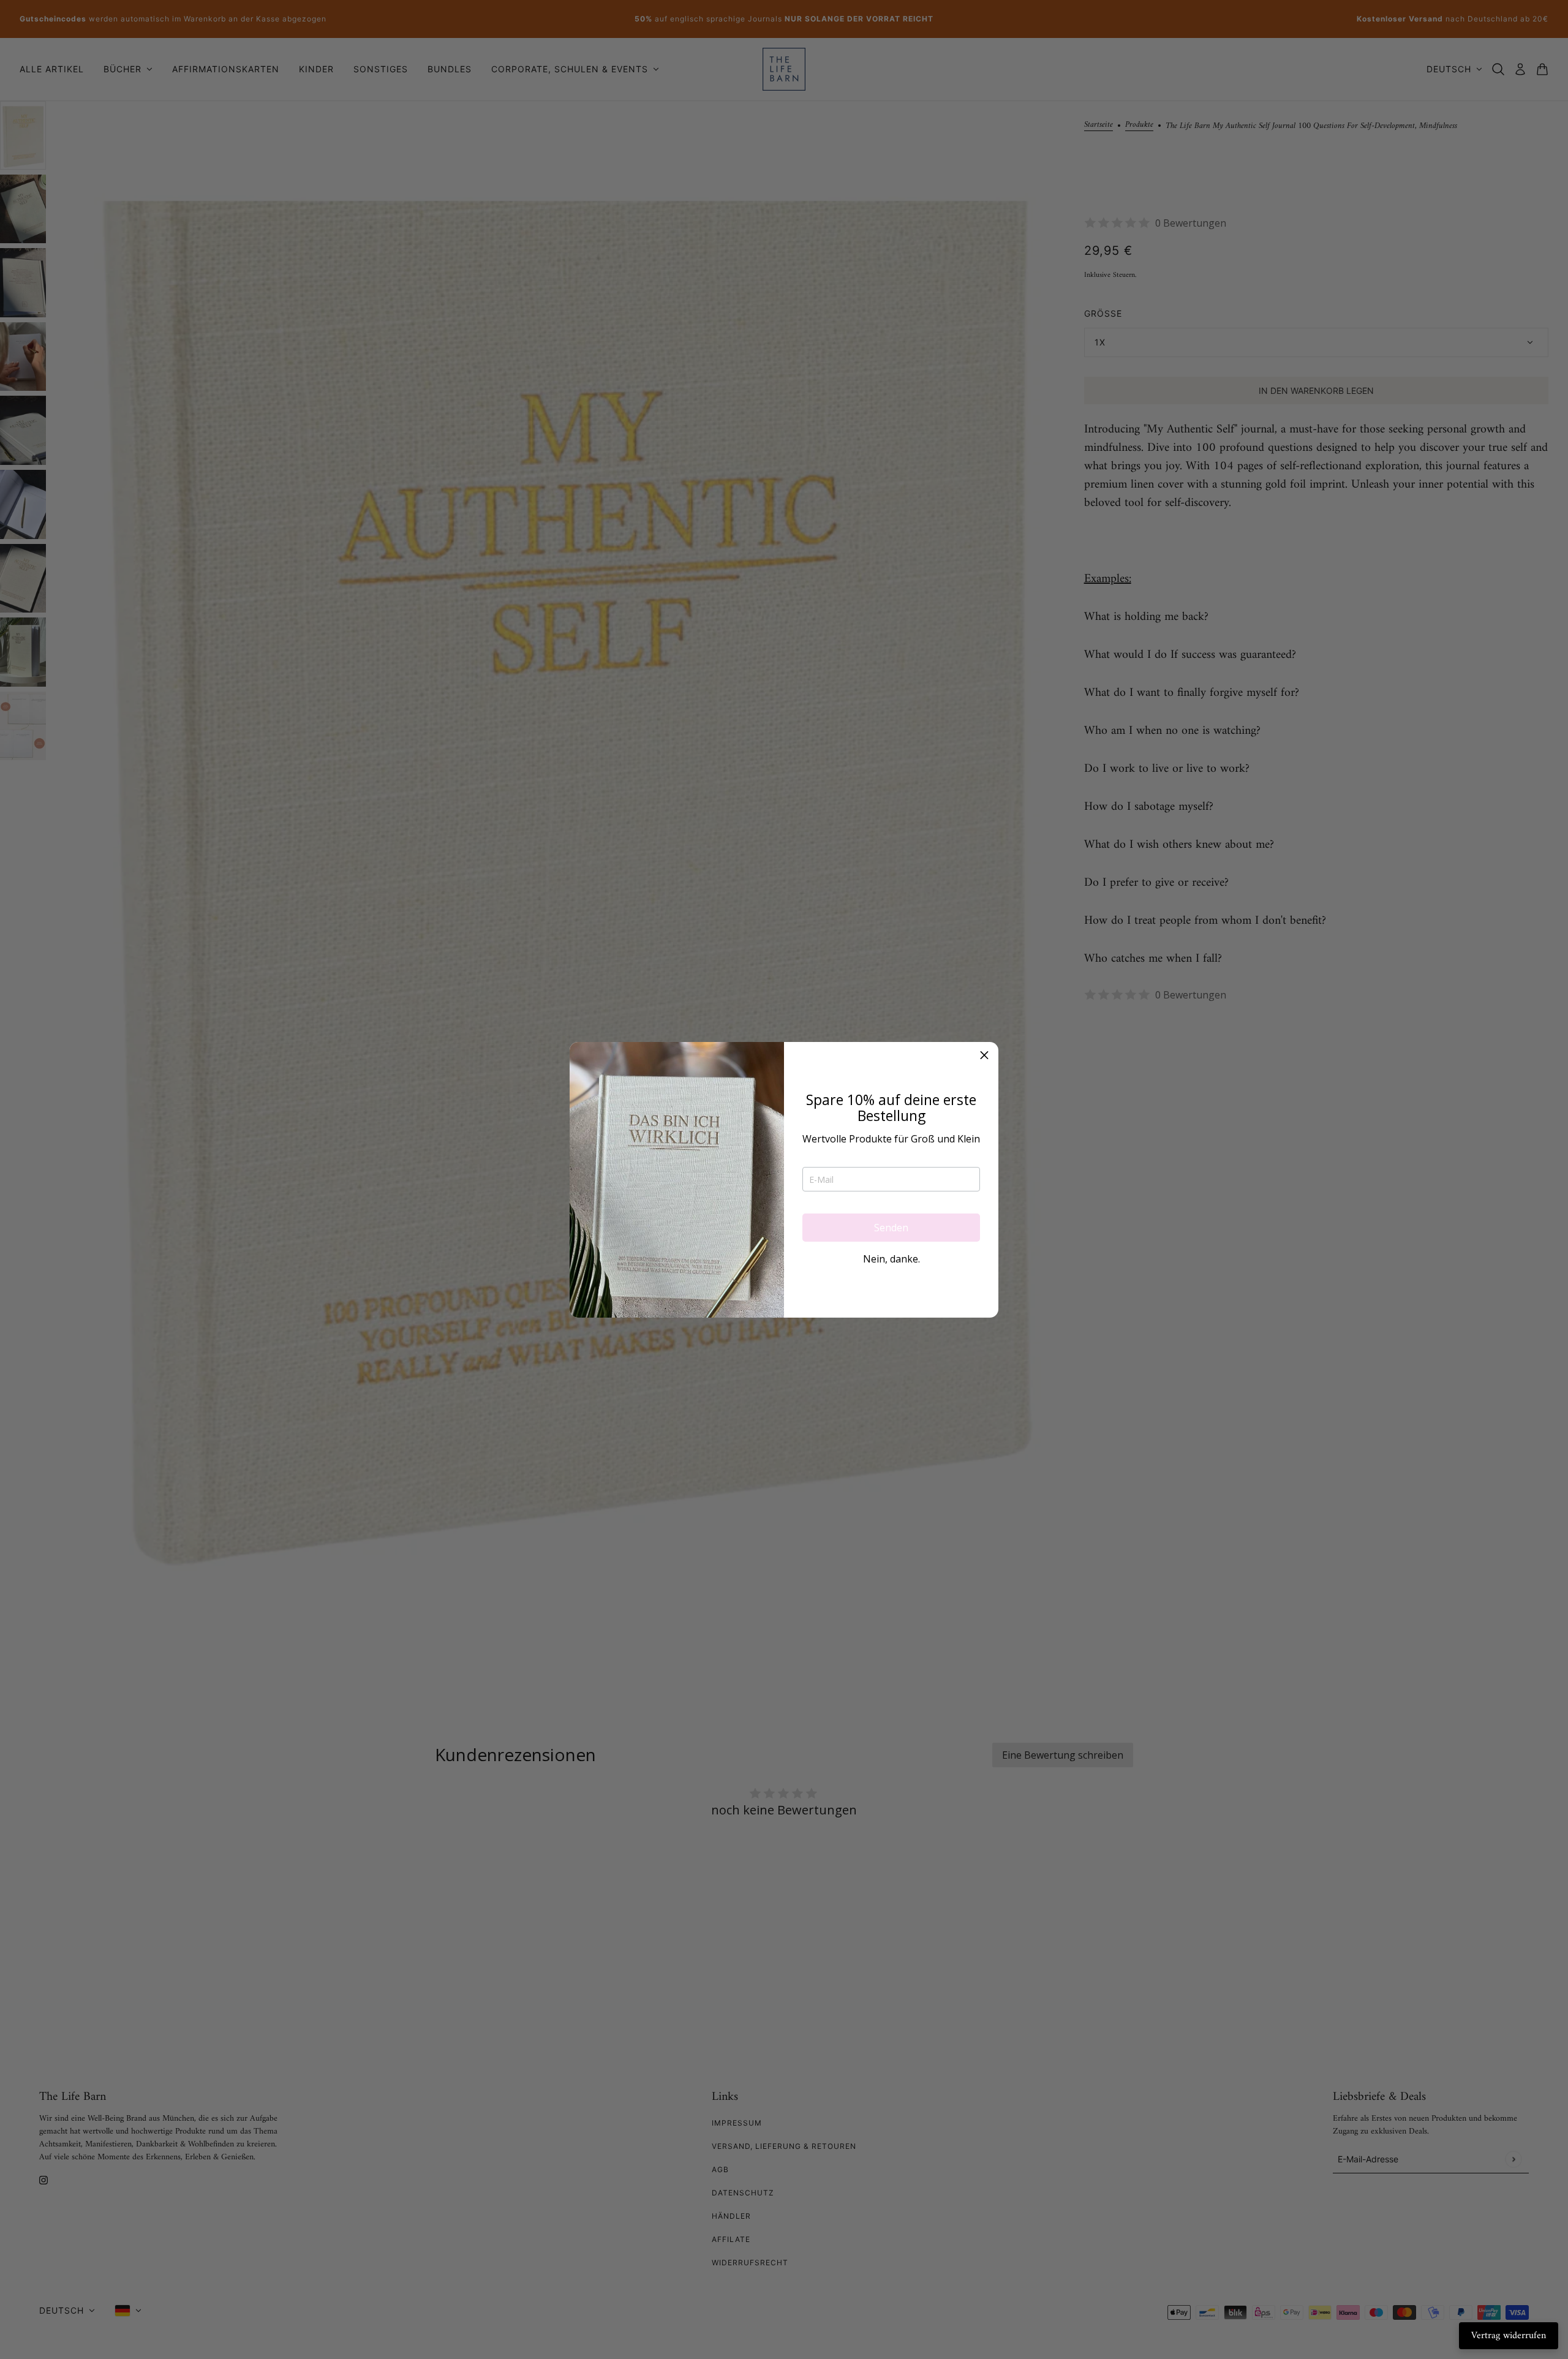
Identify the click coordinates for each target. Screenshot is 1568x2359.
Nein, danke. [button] (891, 1259)
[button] (984, 1056)
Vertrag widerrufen (1509, 2336)
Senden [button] (891, 1228)
